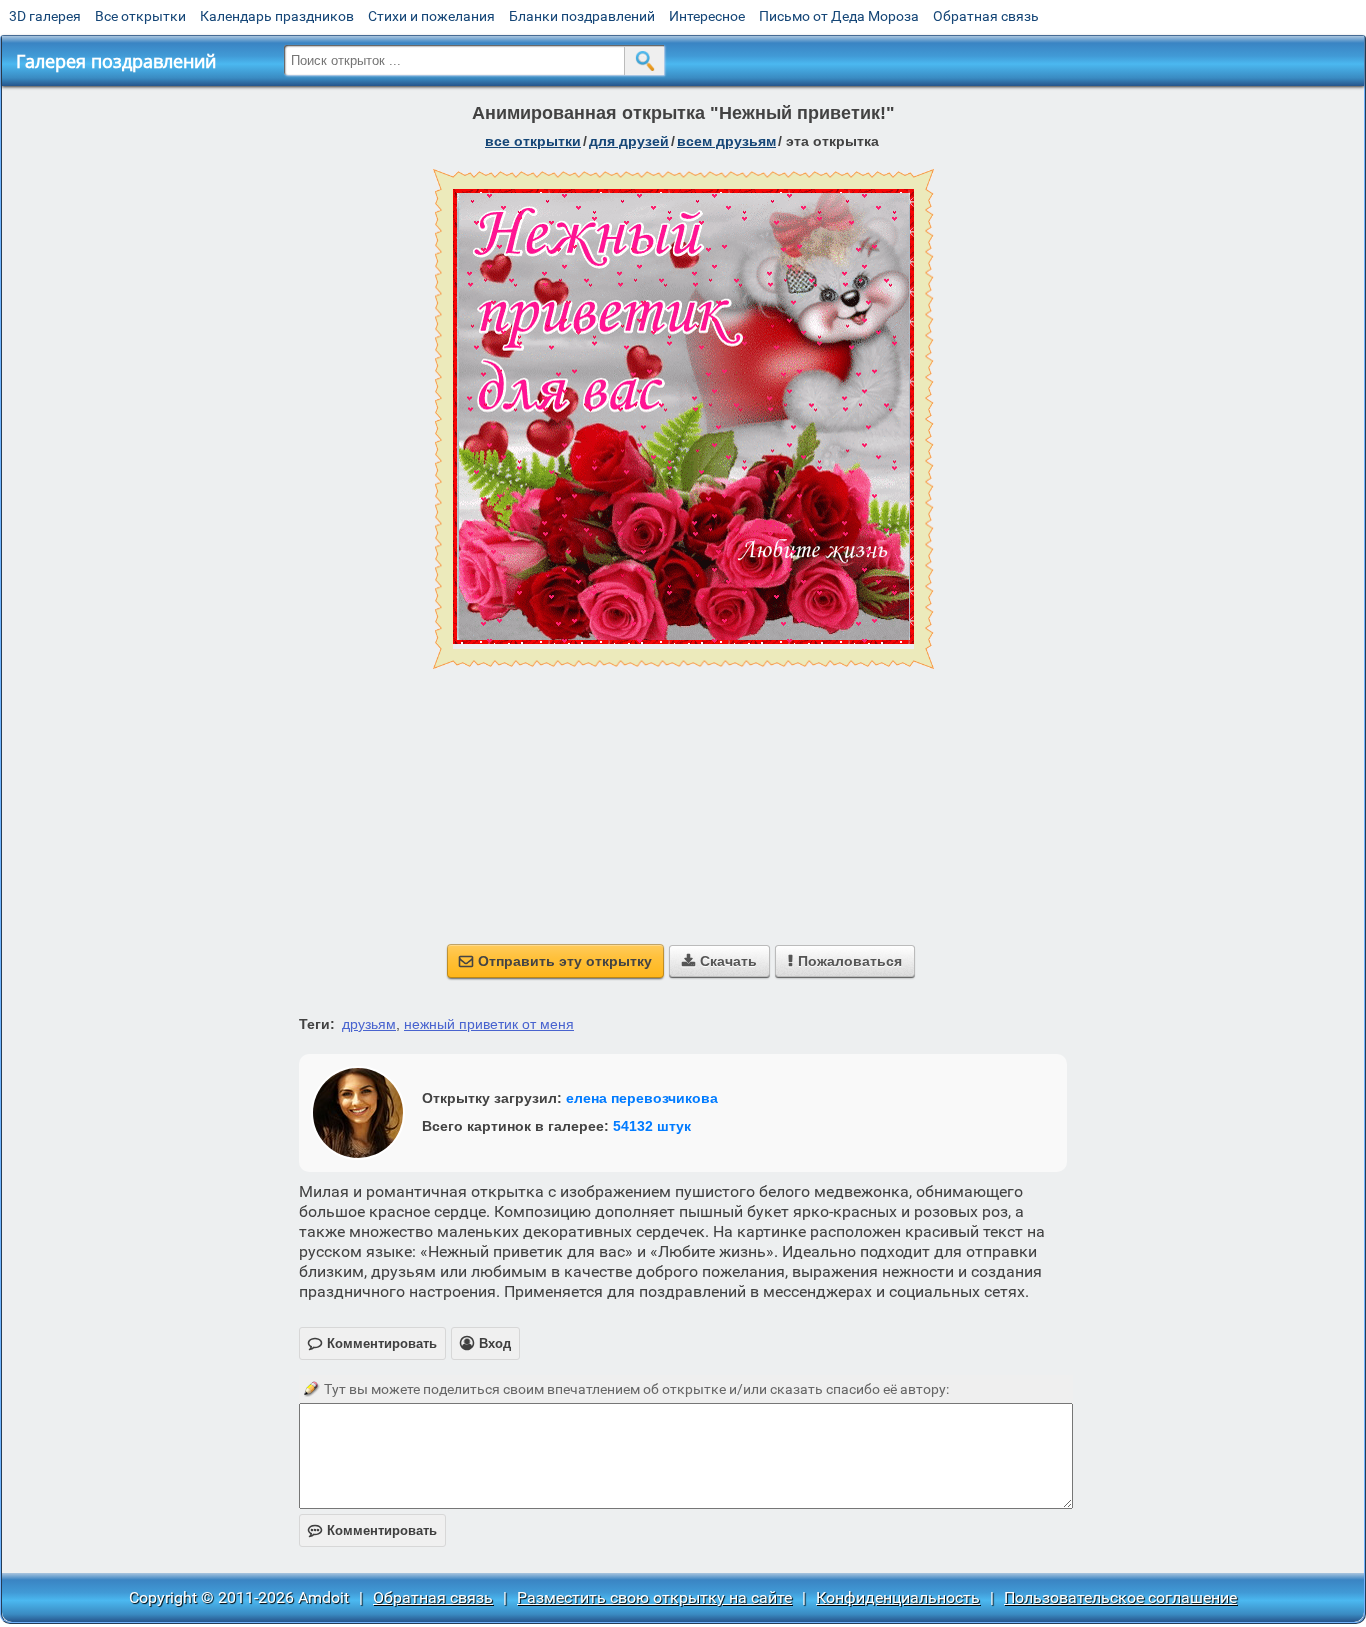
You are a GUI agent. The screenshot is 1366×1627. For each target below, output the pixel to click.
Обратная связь (986, 16)
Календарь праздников (277, 16)
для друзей (629, 141)
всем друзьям (726, 141)
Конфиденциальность (898, 1597)
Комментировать (372, 1530)
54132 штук (652, 1126)
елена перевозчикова (642, 1098)
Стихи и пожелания (431, 16)
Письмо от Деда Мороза (839, 16)
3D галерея (45, 16)
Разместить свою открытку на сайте (654, 1597)
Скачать (719, 961)
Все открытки (140, 16)
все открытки (533, 141)
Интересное (707, 16)
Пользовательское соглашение (1120, 1597)
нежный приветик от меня (489, 1024)
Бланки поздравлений (582, 16)
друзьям (369, 1024)
